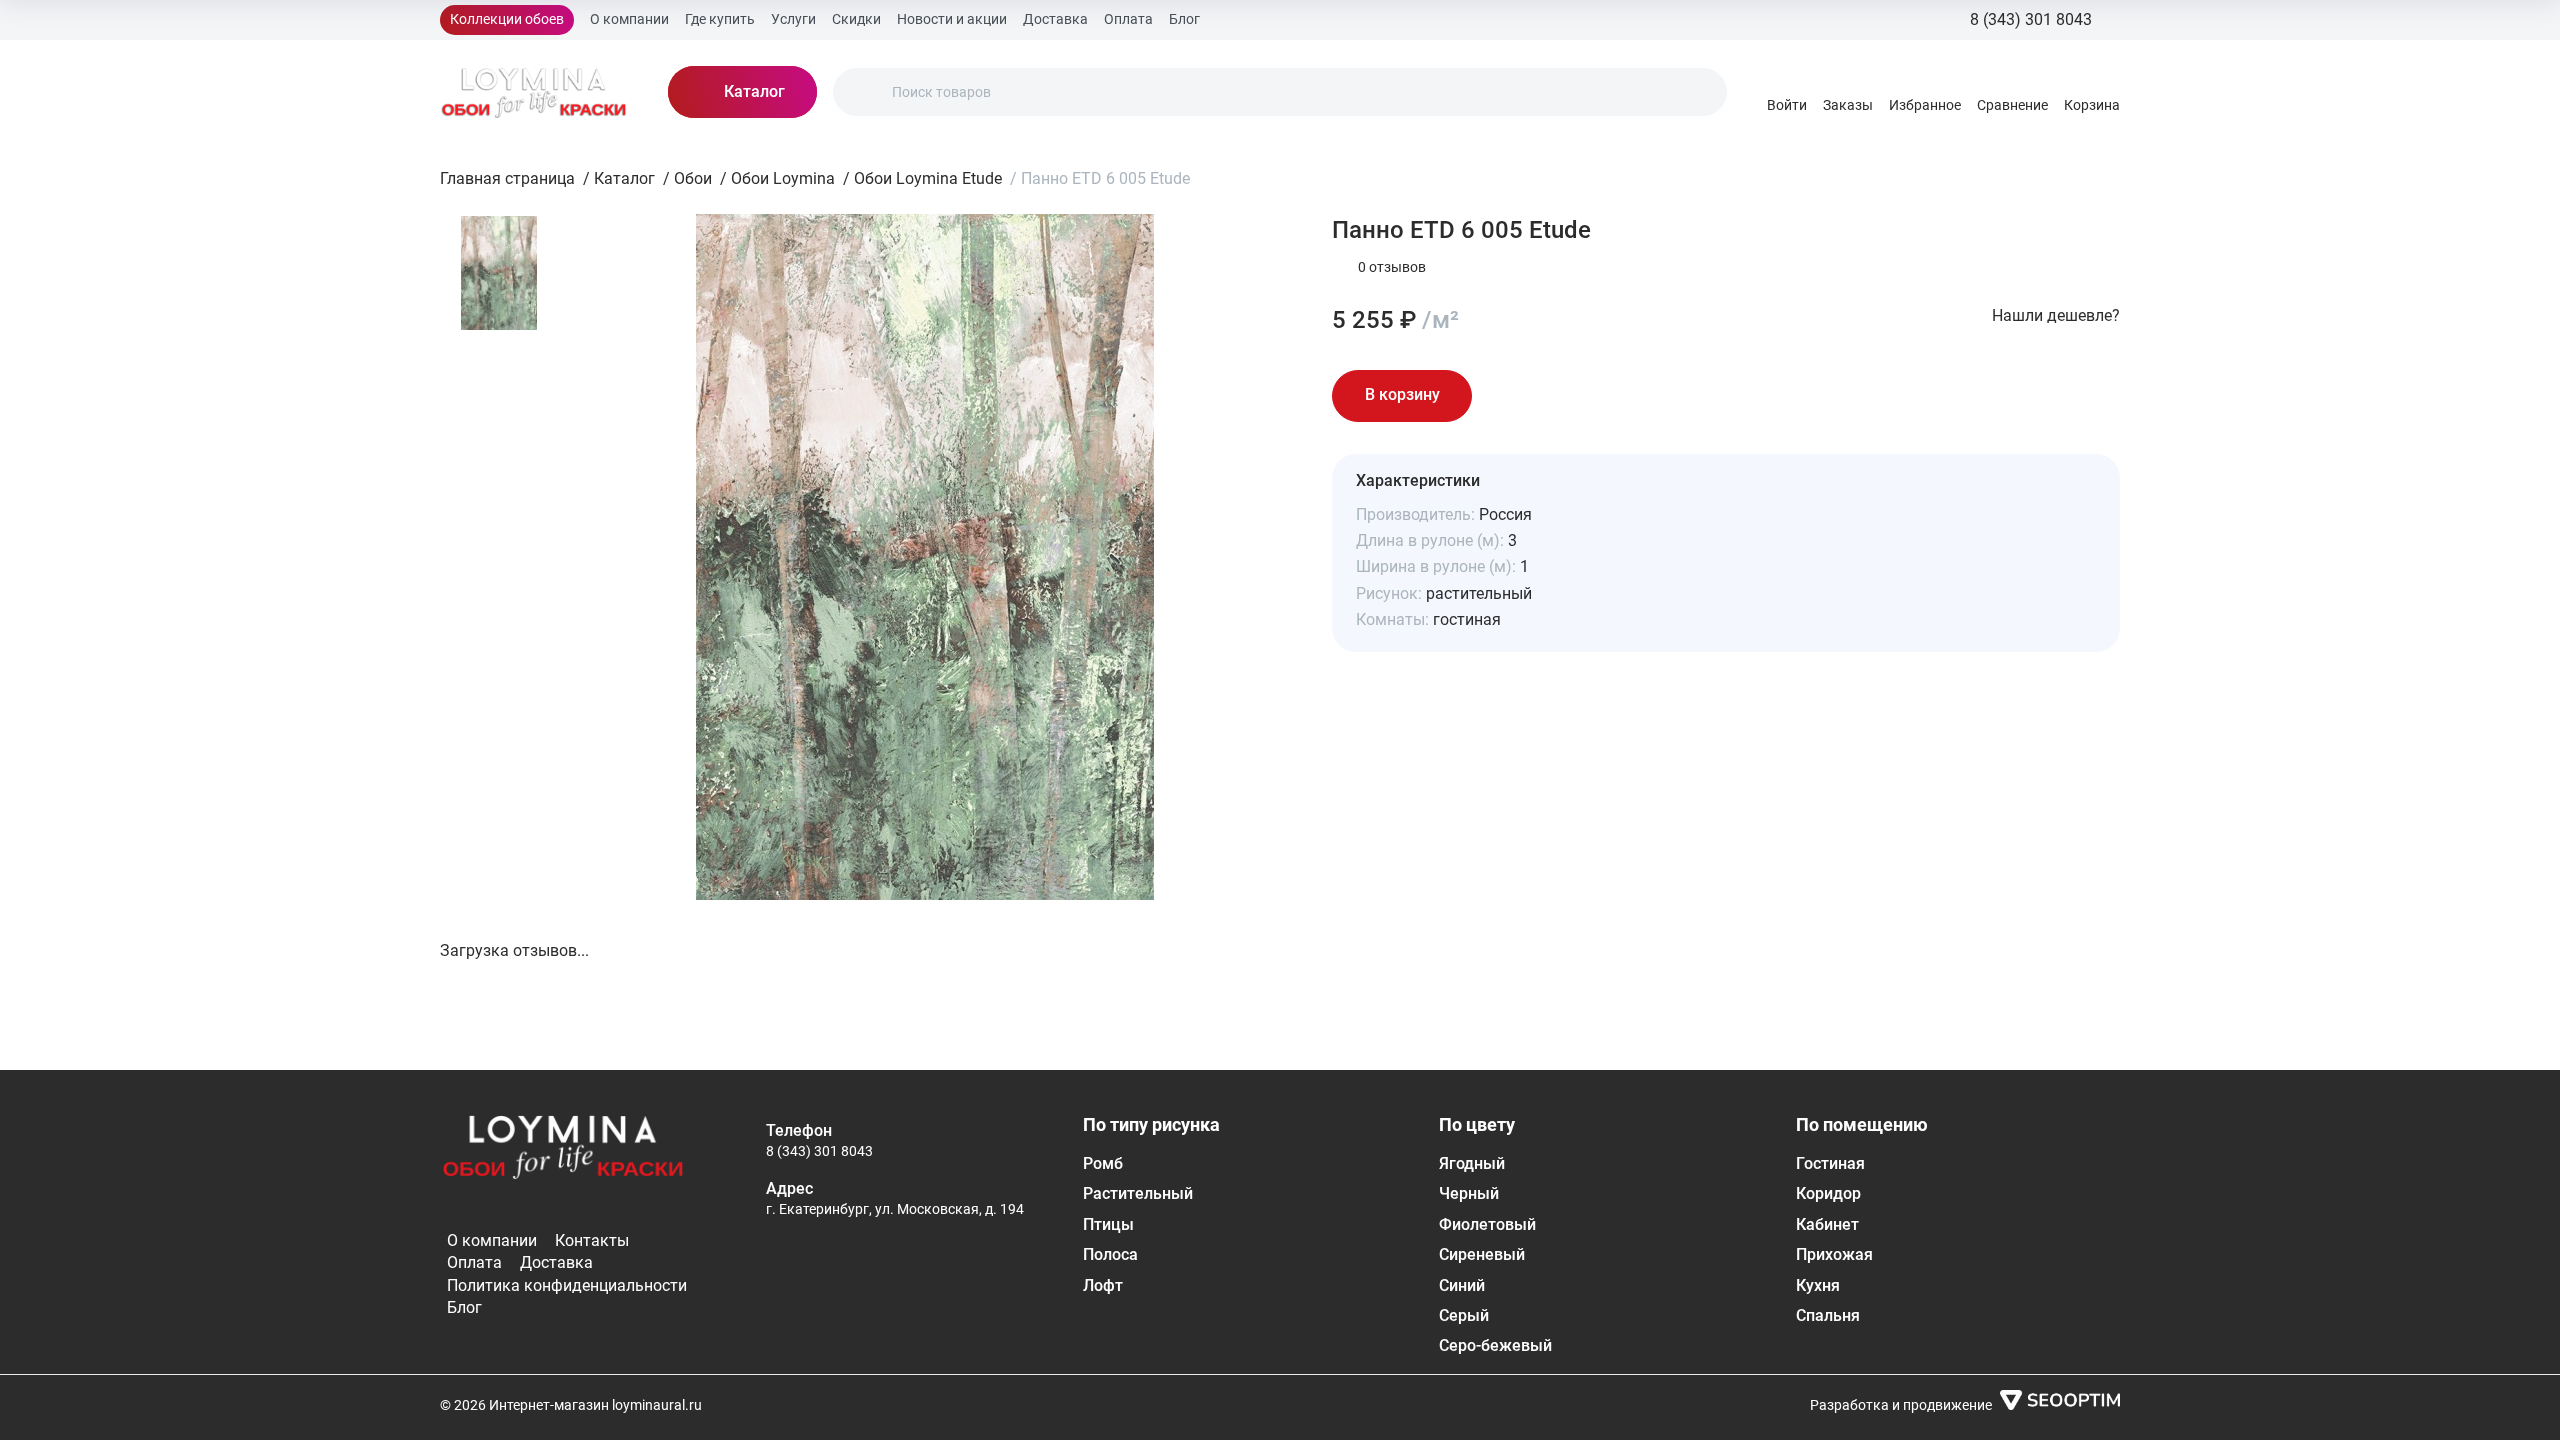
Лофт (1103, 1285)
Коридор (1828, 1193)
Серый (1464, 1315)
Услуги (793, 19)
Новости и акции (952, 19)
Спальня (1828, 1315)
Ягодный (1472, 1163)
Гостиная (1830, 1163)
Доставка (1055, 19)
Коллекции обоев (507, 19)
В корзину (1402, 394)
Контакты (592, 1240)
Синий (1462, 1285)
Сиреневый (1482, 1254)
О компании (629, 19)
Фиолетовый (1487, 1224)
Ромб (1103, 1163)
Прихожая (1834, 1254)
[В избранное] (1508, 396)
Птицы (1108, 1224)
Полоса (1110, 1254)
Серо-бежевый (1495, 1345)
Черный (1469, 1193)
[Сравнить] (1564, 396)
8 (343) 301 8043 (819, 1151)
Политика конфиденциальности (567, 1285)
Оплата (1128, 19)
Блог (1184, 19)
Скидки (856, 19)
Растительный (1138, 1193)
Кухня (1818, 1285)
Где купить (720, 19)
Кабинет (1827, 1224)
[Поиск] (865, 92)
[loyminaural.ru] (534, 92)
